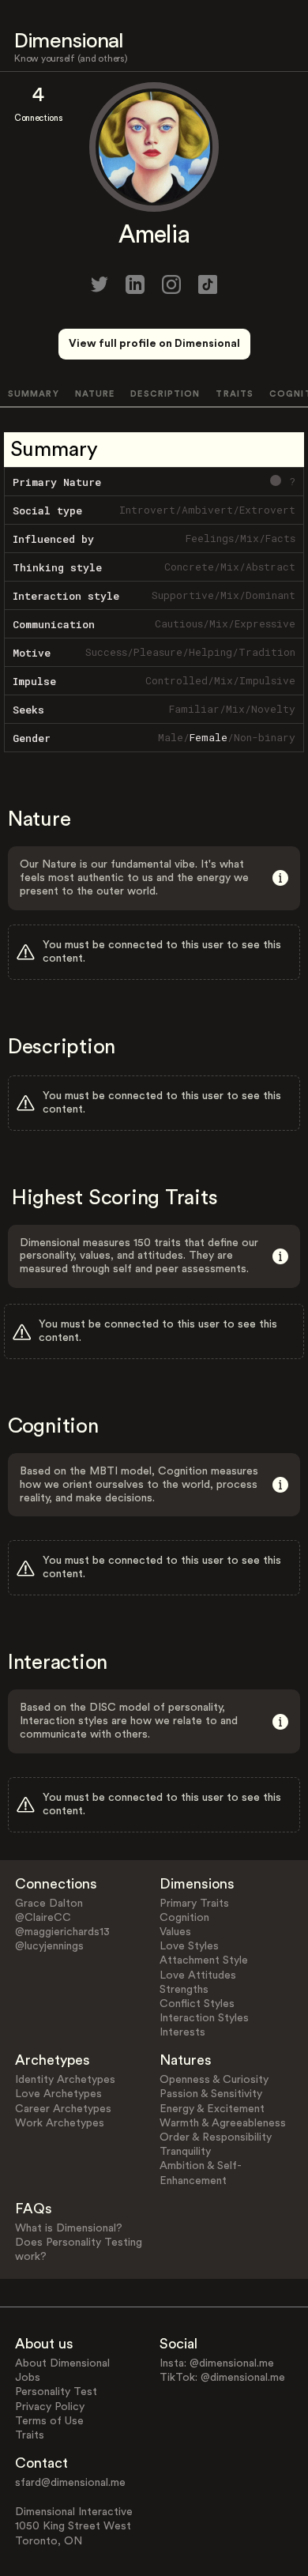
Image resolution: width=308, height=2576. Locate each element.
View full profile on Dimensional (154, 344)
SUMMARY (34, 394)
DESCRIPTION (165, 394)
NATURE (95, 394)
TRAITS (235, 394)
